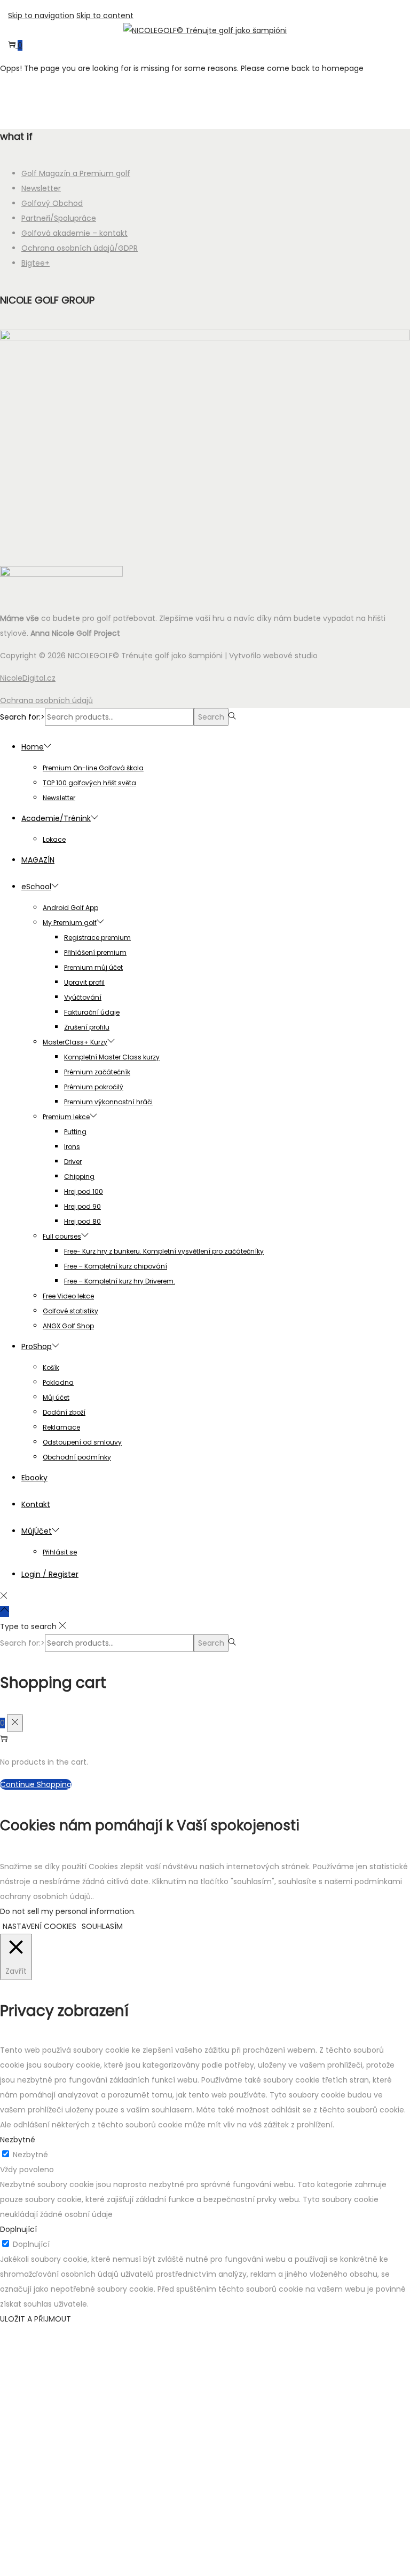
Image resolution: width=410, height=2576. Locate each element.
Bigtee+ (36, 263)
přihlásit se (205, 2508)
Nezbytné (30, 2155)
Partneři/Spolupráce (59, 218)
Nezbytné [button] (18, 2140)
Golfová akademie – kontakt (74, 233)
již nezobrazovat (205, 2562)
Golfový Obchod (52, 203)
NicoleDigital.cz (28, 678)
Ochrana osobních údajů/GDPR (80, 248)
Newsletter (41, 188)
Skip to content (105, 15)
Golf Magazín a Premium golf (76, 173)
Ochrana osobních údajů (46, 700)
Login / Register (50, 1574)
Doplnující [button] (18, 2229)
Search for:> (22, 717)
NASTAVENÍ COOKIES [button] (40, 1926)
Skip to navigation (41, 15)
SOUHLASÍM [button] (102, 1926)
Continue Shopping (36, 1784)
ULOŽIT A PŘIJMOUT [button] (36, 2319)
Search (211, 717)
